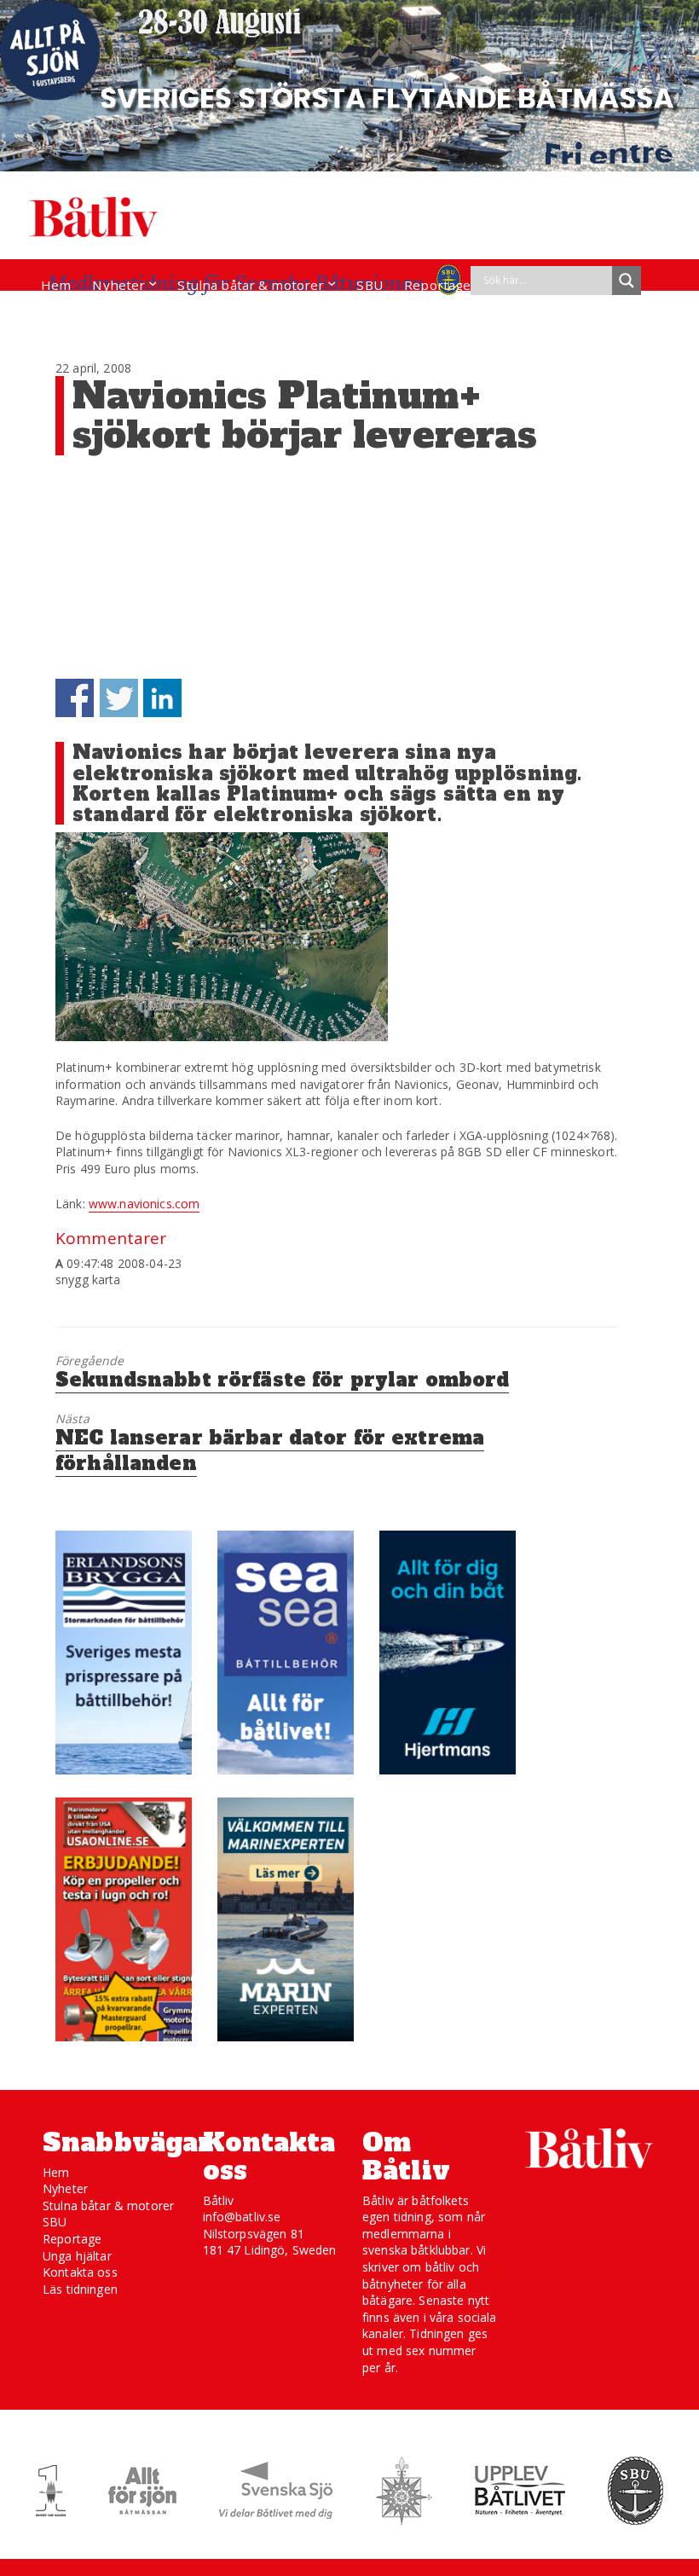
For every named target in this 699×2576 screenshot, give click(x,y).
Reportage (437, 285)
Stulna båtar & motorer (251, 285)
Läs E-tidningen (90, 317)
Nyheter (118, 285)
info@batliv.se (242, 2217)
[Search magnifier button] (627, 281)
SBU (369, 285)
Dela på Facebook (75, 698)
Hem (56, 285)
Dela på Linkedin (162, 698)
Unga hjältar (77, 2256)
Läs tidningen (80, 2289)
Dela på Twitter (119, 698)
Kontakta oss (80, 2272)
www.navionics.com (144, 1204)
